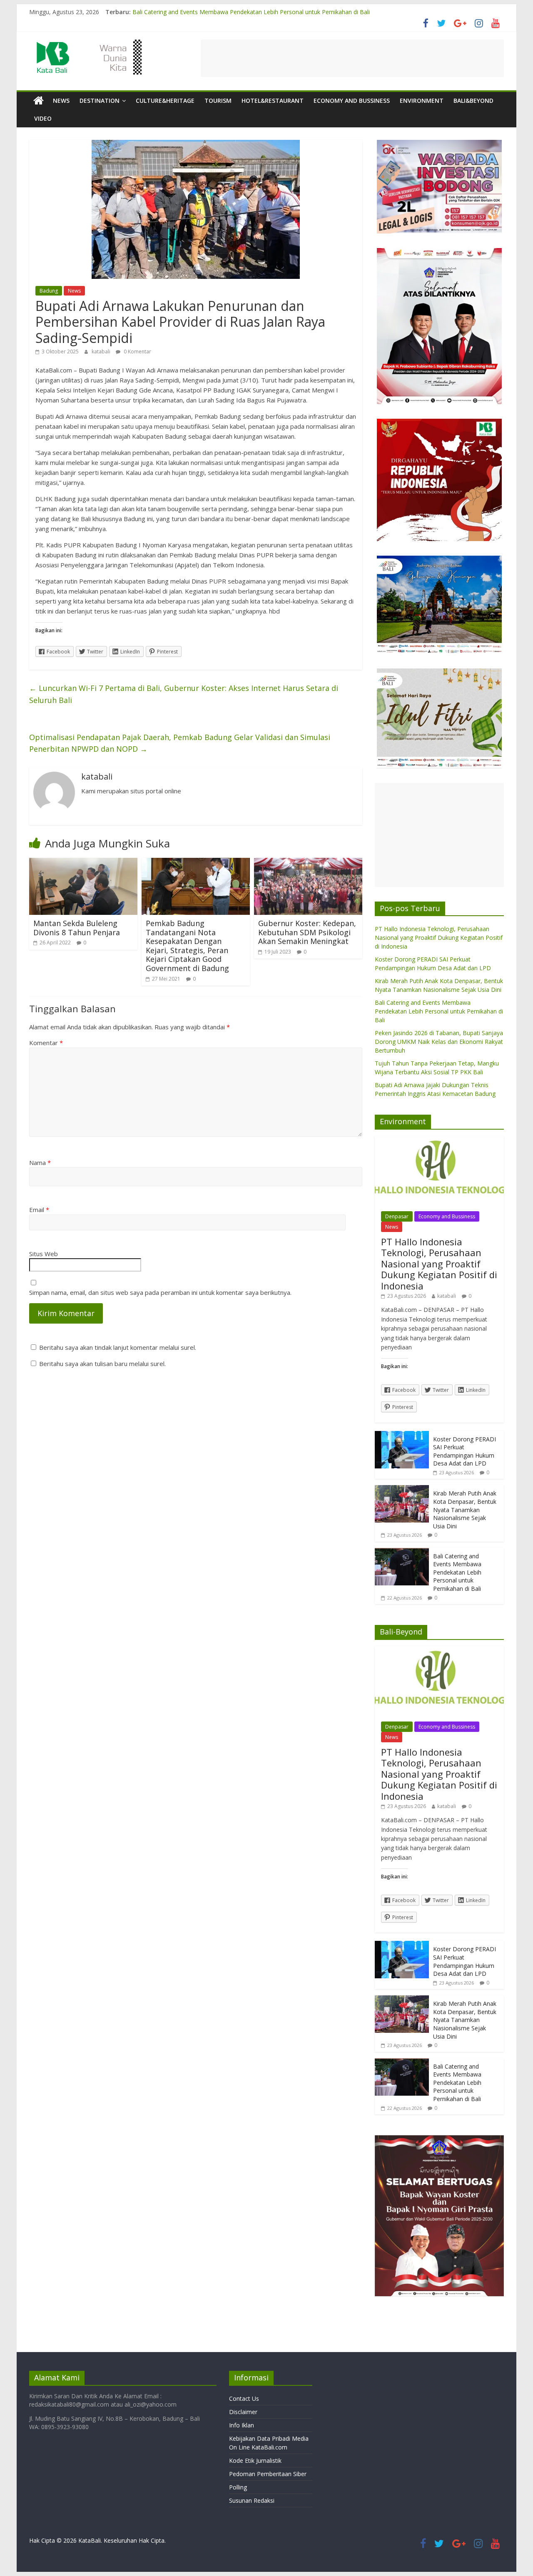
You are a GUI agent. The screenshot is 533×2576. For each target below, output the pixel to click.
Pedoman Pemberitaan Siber (268, 2474)
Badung (49, 291)
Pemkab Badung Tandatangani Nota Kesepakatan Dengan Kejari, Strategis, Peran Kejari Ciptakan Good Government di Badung (187, 946)
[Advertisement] (352, 58)
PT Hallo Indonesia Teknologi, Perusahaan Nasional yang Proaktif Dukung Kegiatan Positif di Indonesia (439, 938)
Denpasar (397, 1216)
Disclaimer (243, 2412)
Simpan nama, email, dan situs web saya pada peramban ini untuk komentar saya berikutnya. (160, 1292)
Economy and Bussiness (352, 101)
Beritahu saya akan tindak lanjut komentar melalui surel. (118, 1347)
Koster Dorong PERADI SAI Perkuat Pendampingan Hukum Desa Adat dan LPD (465, 1451)
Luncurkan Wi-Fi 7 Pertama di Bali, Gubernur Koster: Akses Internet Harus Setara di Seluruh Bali (184, 694)
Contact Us (244, 2398)
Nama (40, 1163)
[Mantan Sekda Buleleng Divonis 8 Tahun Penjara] (83, 863)
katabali (102, 351)
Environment (422, 101)
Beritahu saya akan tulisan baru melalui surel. (102, 1364)
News (61, 101)
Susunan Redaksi (252, 2500)
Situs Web (44, 1254)
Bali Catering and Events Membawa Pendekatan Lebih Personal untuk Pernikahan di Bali (439, 1011)
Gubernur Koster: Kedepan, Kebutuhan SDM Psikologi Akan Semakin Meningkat (307, 932)
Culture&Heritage (165, 101)
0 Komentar (137, 351)
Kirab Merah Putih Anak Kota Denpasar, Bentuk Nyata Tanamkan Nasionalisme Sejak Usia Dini (261, 11)
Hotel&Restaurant (273, 101)
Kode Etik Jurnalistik (255, 2460)
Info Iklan (242, 2425)
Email (39, 1210)
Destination (100, 101)
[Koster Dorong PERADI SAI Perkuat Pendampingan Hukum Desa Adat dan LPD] (402, 1435)
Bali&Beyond (473, 101)
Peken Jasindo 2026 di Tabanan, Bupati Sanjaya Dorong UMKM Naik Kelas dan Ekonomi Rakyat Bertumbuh (439, 1042)
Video (43, 118)
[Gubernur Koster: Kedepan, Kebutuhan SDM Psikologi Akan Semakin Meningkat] (308, 863)
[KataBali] (39, 101)
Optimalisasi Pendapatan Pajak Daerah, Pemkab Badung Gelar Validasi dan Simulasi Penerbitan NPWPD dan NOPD (180, 743)
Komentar (46, 1043)
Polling (238, 2487)
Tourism (218, 101)
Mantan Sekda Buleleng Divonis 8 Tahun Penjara (77, 928)
